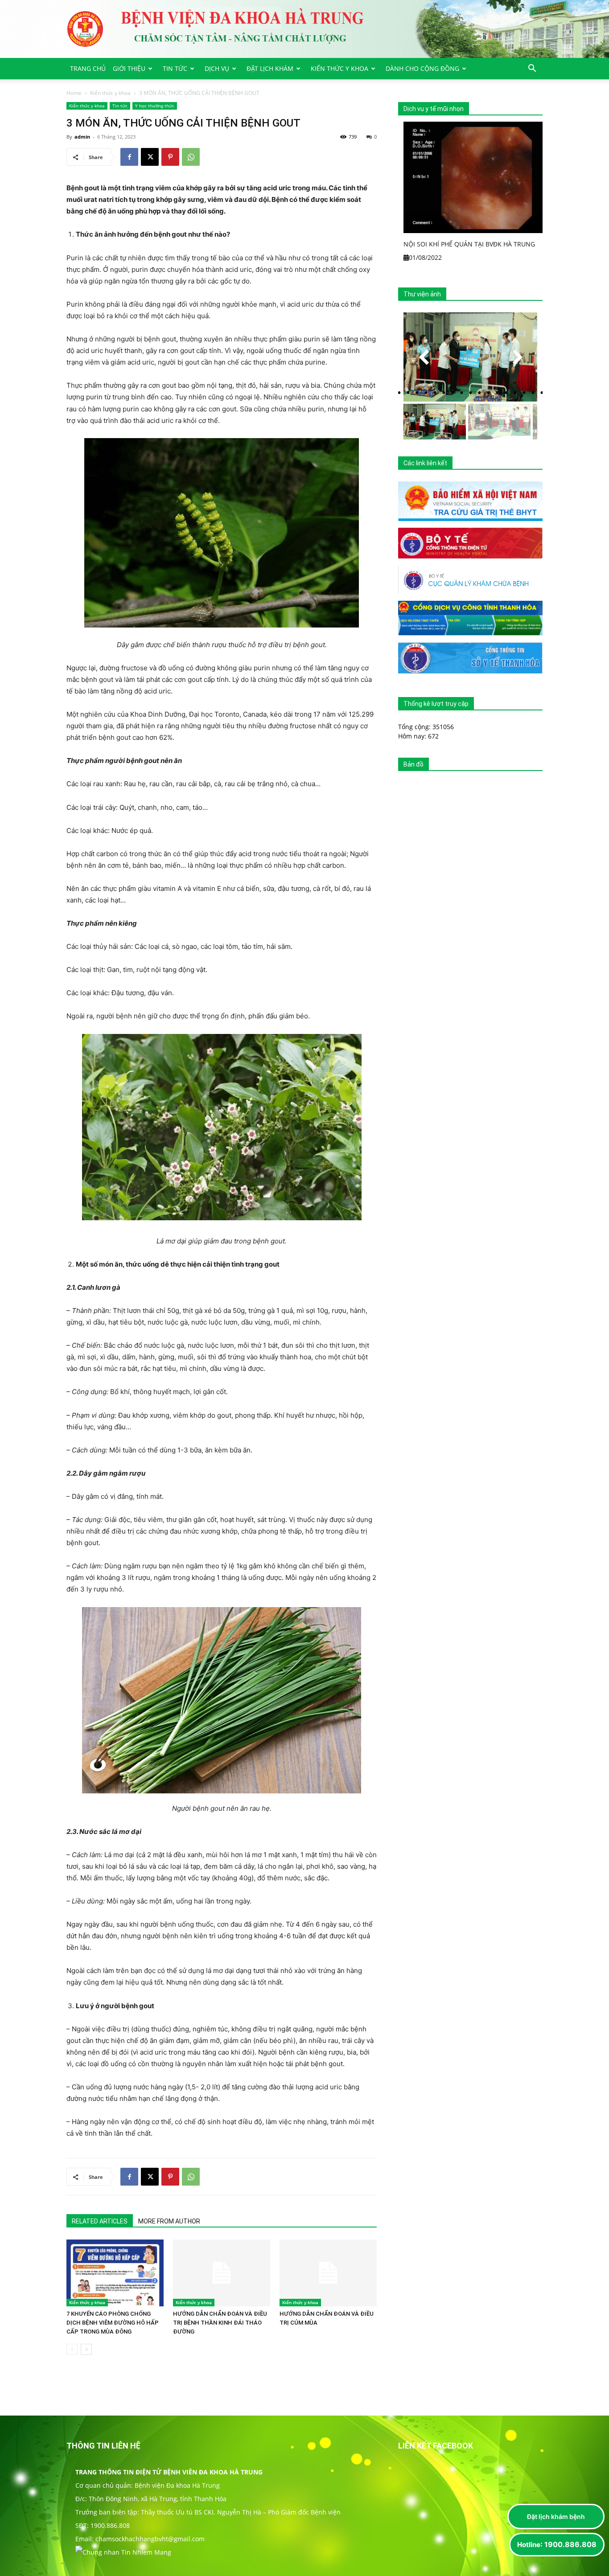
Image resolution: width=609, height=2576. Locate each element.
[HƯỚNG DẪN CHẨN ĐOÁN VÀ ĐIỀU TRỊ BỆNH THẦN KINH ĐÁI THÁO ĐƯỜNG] (222, 2273)
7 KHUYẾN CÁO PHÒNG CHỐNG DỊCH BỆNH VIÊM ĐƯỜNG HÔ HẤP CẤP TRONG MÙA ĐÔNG (113, 2323)
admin (82, 137)
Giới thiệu (129, 68)
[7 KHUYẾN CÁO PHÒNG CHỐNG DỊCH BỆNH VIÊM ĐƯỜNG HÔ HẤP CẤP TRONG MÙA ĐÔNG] (115, 2273)
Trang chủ (88, 68)
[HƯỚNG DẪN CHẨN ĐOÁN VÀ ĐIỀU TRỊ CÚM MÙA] (328, 2273)
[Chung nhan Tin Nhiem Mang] (123, 2552)
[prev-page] (72, 2349)
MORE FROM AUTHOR (169, 2221)
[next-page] (86, 2349)
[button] (532, 69)
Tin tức (175, 68)
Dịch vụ (217, 68)
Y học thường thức (155, 106)
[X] (150, 157)
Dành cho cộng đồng (422, 68)
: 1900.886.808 (557, 2544)
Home (74, 93)
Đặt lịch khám (270, 68)
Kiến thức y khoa (339, 68)
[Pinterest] (170, 157)
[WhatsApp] (191, 157)
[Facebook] (129, 157)
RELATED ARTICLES (100, 2221)
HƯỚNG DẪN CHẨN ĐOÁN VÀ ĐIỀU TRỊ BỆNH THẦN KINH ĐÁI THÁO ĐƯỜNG (220, 2323)
